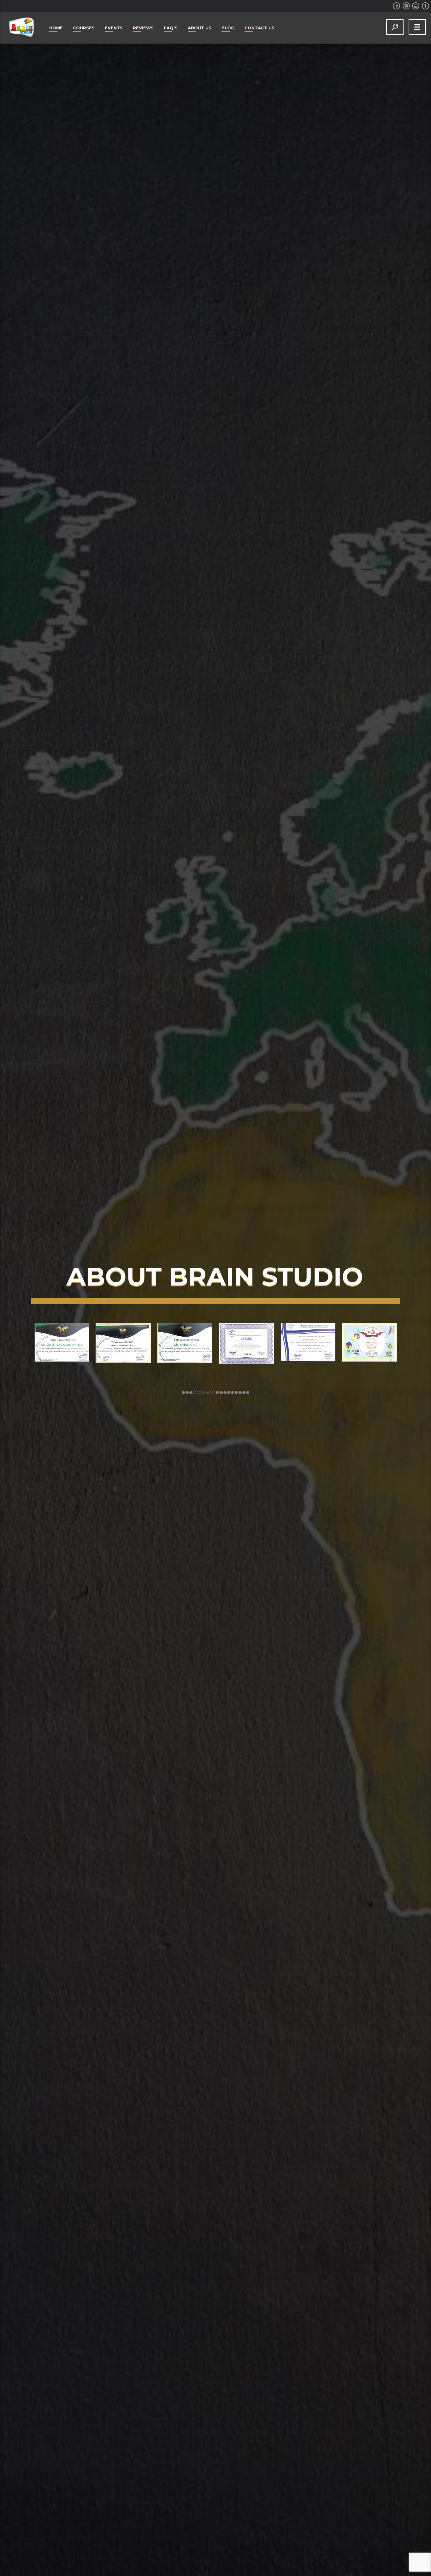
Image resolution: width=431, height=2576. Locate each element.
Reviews (143, 28)
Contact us (260, 28)
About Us (200, 28)
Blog (228, 28)
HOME (56, 28)
